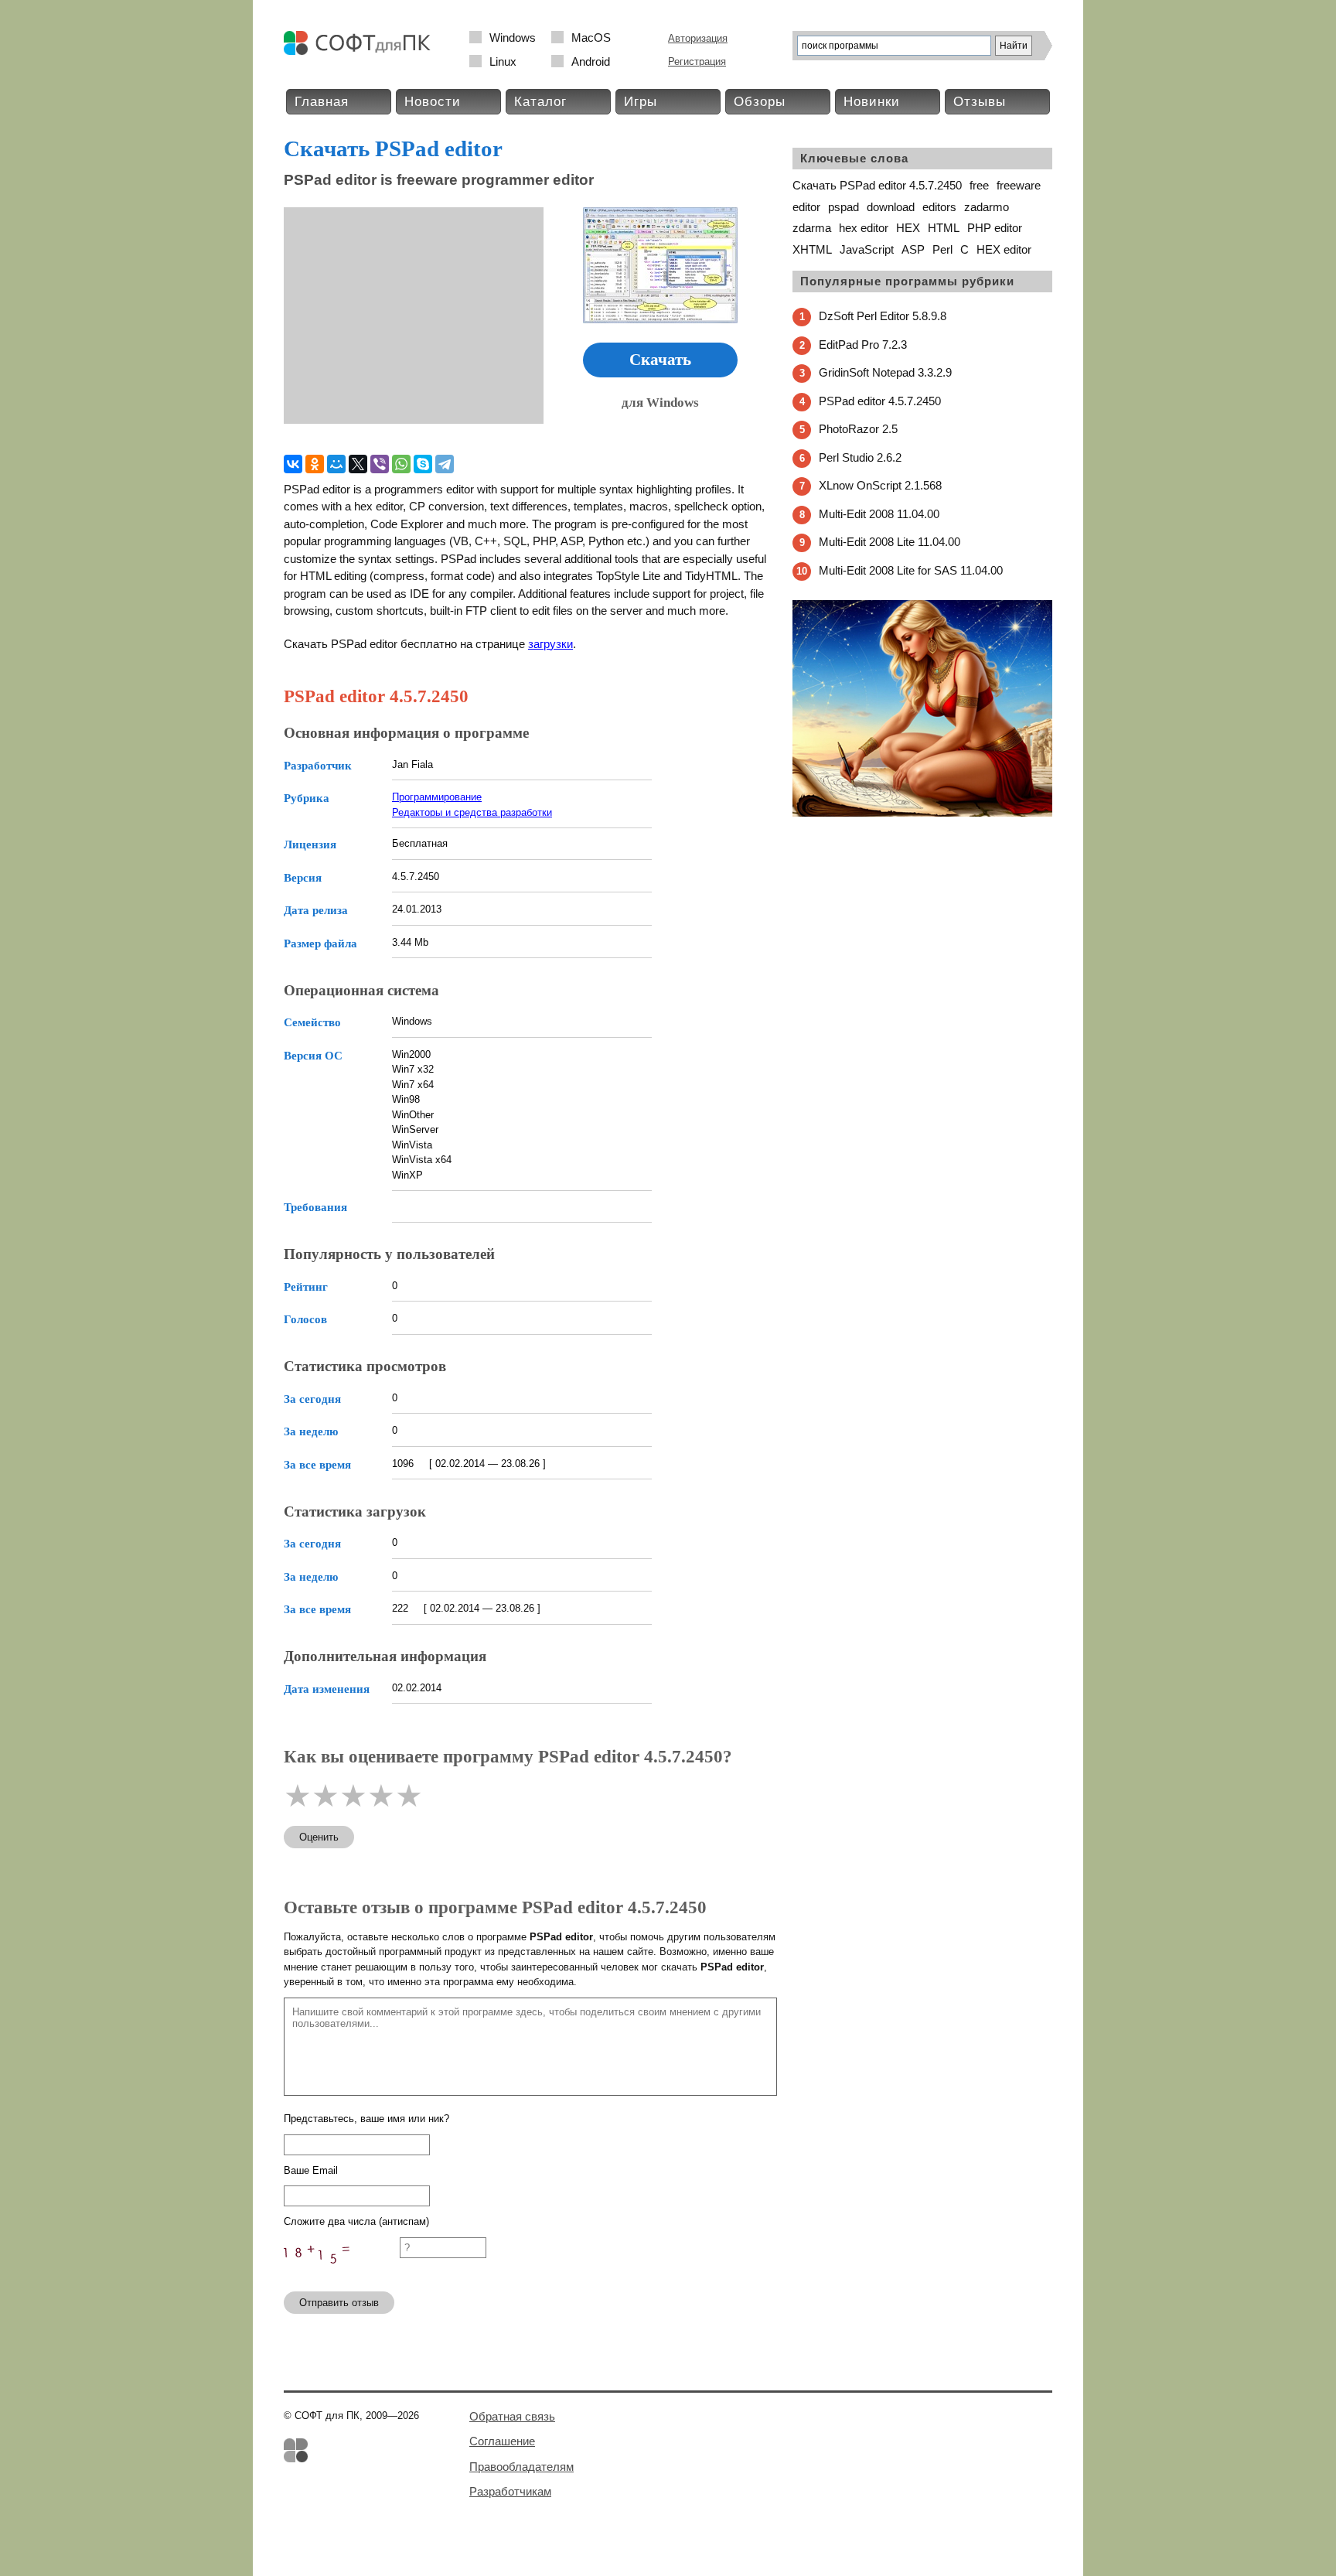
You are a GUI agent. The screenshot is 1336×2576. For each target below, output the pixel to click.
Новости (433, 102)
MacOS (591, 38)
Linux (503, 61)
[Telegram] (445, 464)
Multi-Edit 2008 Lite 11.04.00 (890, 542)
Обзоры (760, 102)
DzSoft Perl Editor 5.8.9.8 (883, 316)
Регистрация (697, 61)
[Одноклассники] (315, 464)
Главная (322, 102)
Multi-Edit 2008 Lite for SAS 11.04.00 (911, 570)
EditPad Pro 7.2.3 (863, 345)
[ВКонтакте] (293, 464)
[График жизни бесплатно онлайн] (922, 813)
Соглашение (502, 2441)
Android (591, 61)
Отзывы (980, 102)
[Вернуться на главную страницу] (361, 51)
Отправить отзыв (339, 2303)
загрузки (550, 644)
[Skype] (423, 464)
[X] (358, 464)
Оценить (319, 1837)
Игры (641, 102)
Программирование (437, 797)
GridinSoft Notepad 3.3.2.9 (885, 372)
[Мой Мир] (336, 464)
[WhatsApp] (401, 464)
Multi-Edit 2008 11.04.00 (879, 514)
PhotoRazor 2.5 (858, 429)
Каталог (540, 102)
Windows (513, 38)
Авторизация (698, 38)
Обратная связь (512, 2416)
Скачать (660, 360)
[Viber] (380, 464)
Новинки (872, 102)
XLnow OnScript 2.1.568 (880, 485)
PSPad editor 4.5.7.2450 (880, 401)
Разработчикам (510, 2491)
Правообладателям (521, 2467)
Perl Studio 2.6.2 (860, 457)
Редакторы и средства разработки (472, 812)
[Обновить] (342, 2272)
